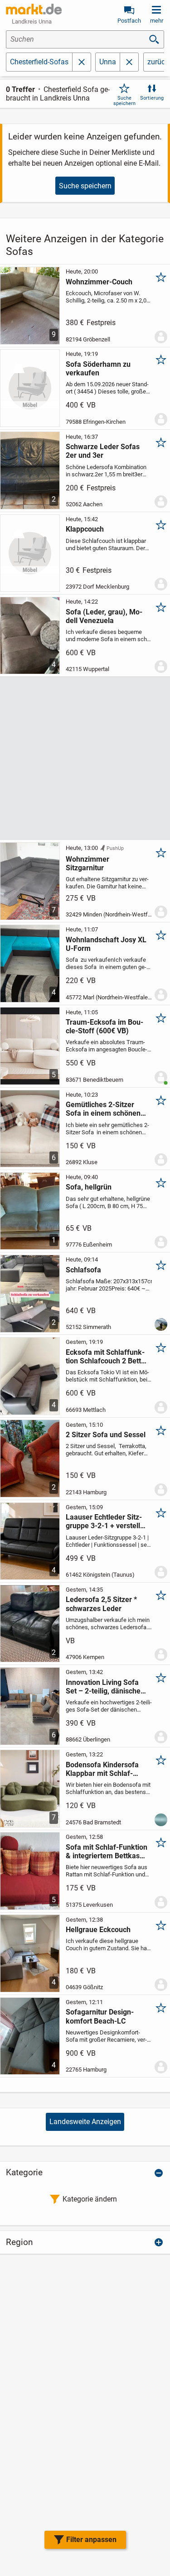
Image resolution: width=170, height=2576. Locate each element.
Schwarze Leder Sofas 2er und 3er (103, 451)
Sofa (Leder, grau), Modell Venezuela (104, 616)
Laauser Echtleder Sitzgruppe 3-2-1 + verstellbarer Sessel (104, 1521)
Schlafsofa (83, 1270)
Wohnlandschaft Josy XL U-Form (106, 944)
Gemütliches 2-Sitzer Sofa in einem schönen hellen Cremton (103, 1109)
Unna (108, 62)
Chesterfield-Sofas (39, 62)
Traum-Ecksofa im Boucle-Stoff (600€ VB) (104, 1027)
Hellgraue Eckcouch (98, 1930)
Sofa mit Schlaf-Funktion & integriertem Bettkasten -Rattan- (107, 1852)
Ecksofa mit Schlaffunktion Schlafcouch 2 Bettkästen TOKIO (105, 1357)
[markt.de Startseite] (34, 9)
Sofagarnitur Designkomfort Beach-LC (100, 2016)
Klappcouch (85, 529)
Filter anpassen (91, 2540)
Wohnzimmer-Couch (99, 282)
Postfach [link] (129, 21)
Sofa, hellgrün (89, 1187)
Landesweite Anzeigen (85, 2122)
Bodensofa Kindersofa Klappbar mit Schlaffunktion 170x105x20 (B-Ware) (106, 1769)
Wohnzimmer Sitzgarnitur (87, 863)
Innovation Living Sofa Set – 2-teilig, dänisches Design (105, 1687)
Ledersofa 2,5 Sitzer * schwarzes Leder (101, 1604)
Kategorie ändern (90, 2199)
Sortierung (152, 98)
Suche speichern (124, 101)
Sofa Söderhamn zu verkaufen (98, 369)
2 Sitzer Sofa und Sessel (106, 1435)
